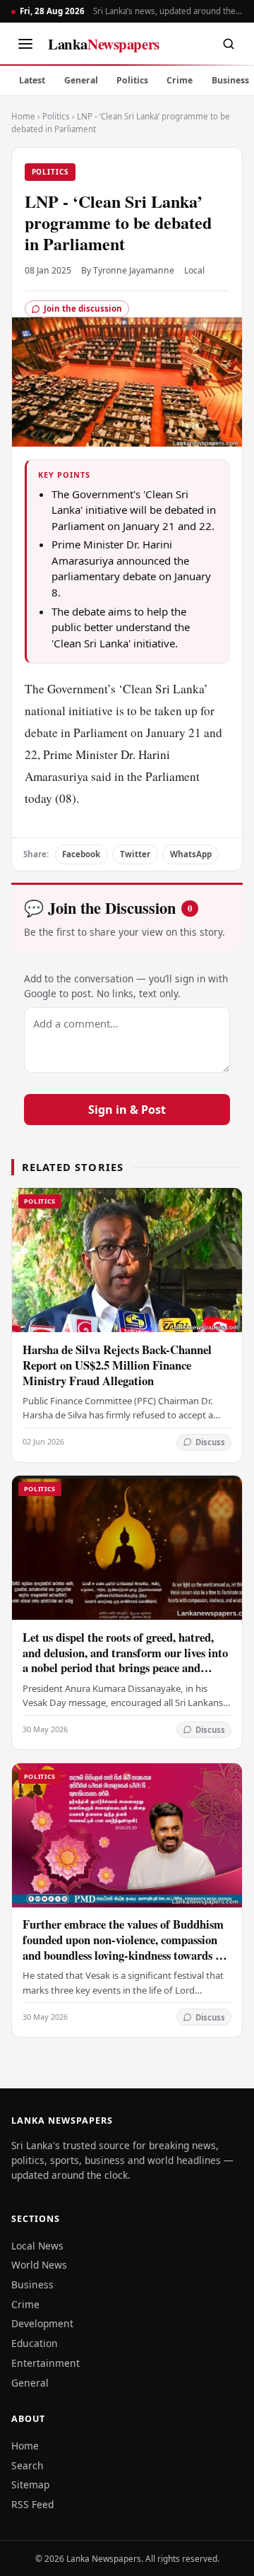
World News (39, 2265)
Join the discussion (83, 308)
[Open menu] (25, 44)
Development (42, 2323)
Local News (37, 2246)
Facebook (81, 854)
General (81, 80)
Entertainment (46, 2363)
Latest (32, 80)
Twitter (135, 854)
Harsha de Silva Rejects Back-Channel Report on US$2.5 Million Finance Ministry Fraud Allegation (117, 1365)
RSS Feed (32, 2504)
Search (28, 2465)
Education (35, 2343)
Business (32, 2284)
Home (23, 116)
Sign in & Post (127, 1110)
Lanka (104, 44)
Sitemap (30, 2484)
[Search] (229, 44)
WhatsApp (191, 854)
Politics (132, 80)
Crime (180, 80)
